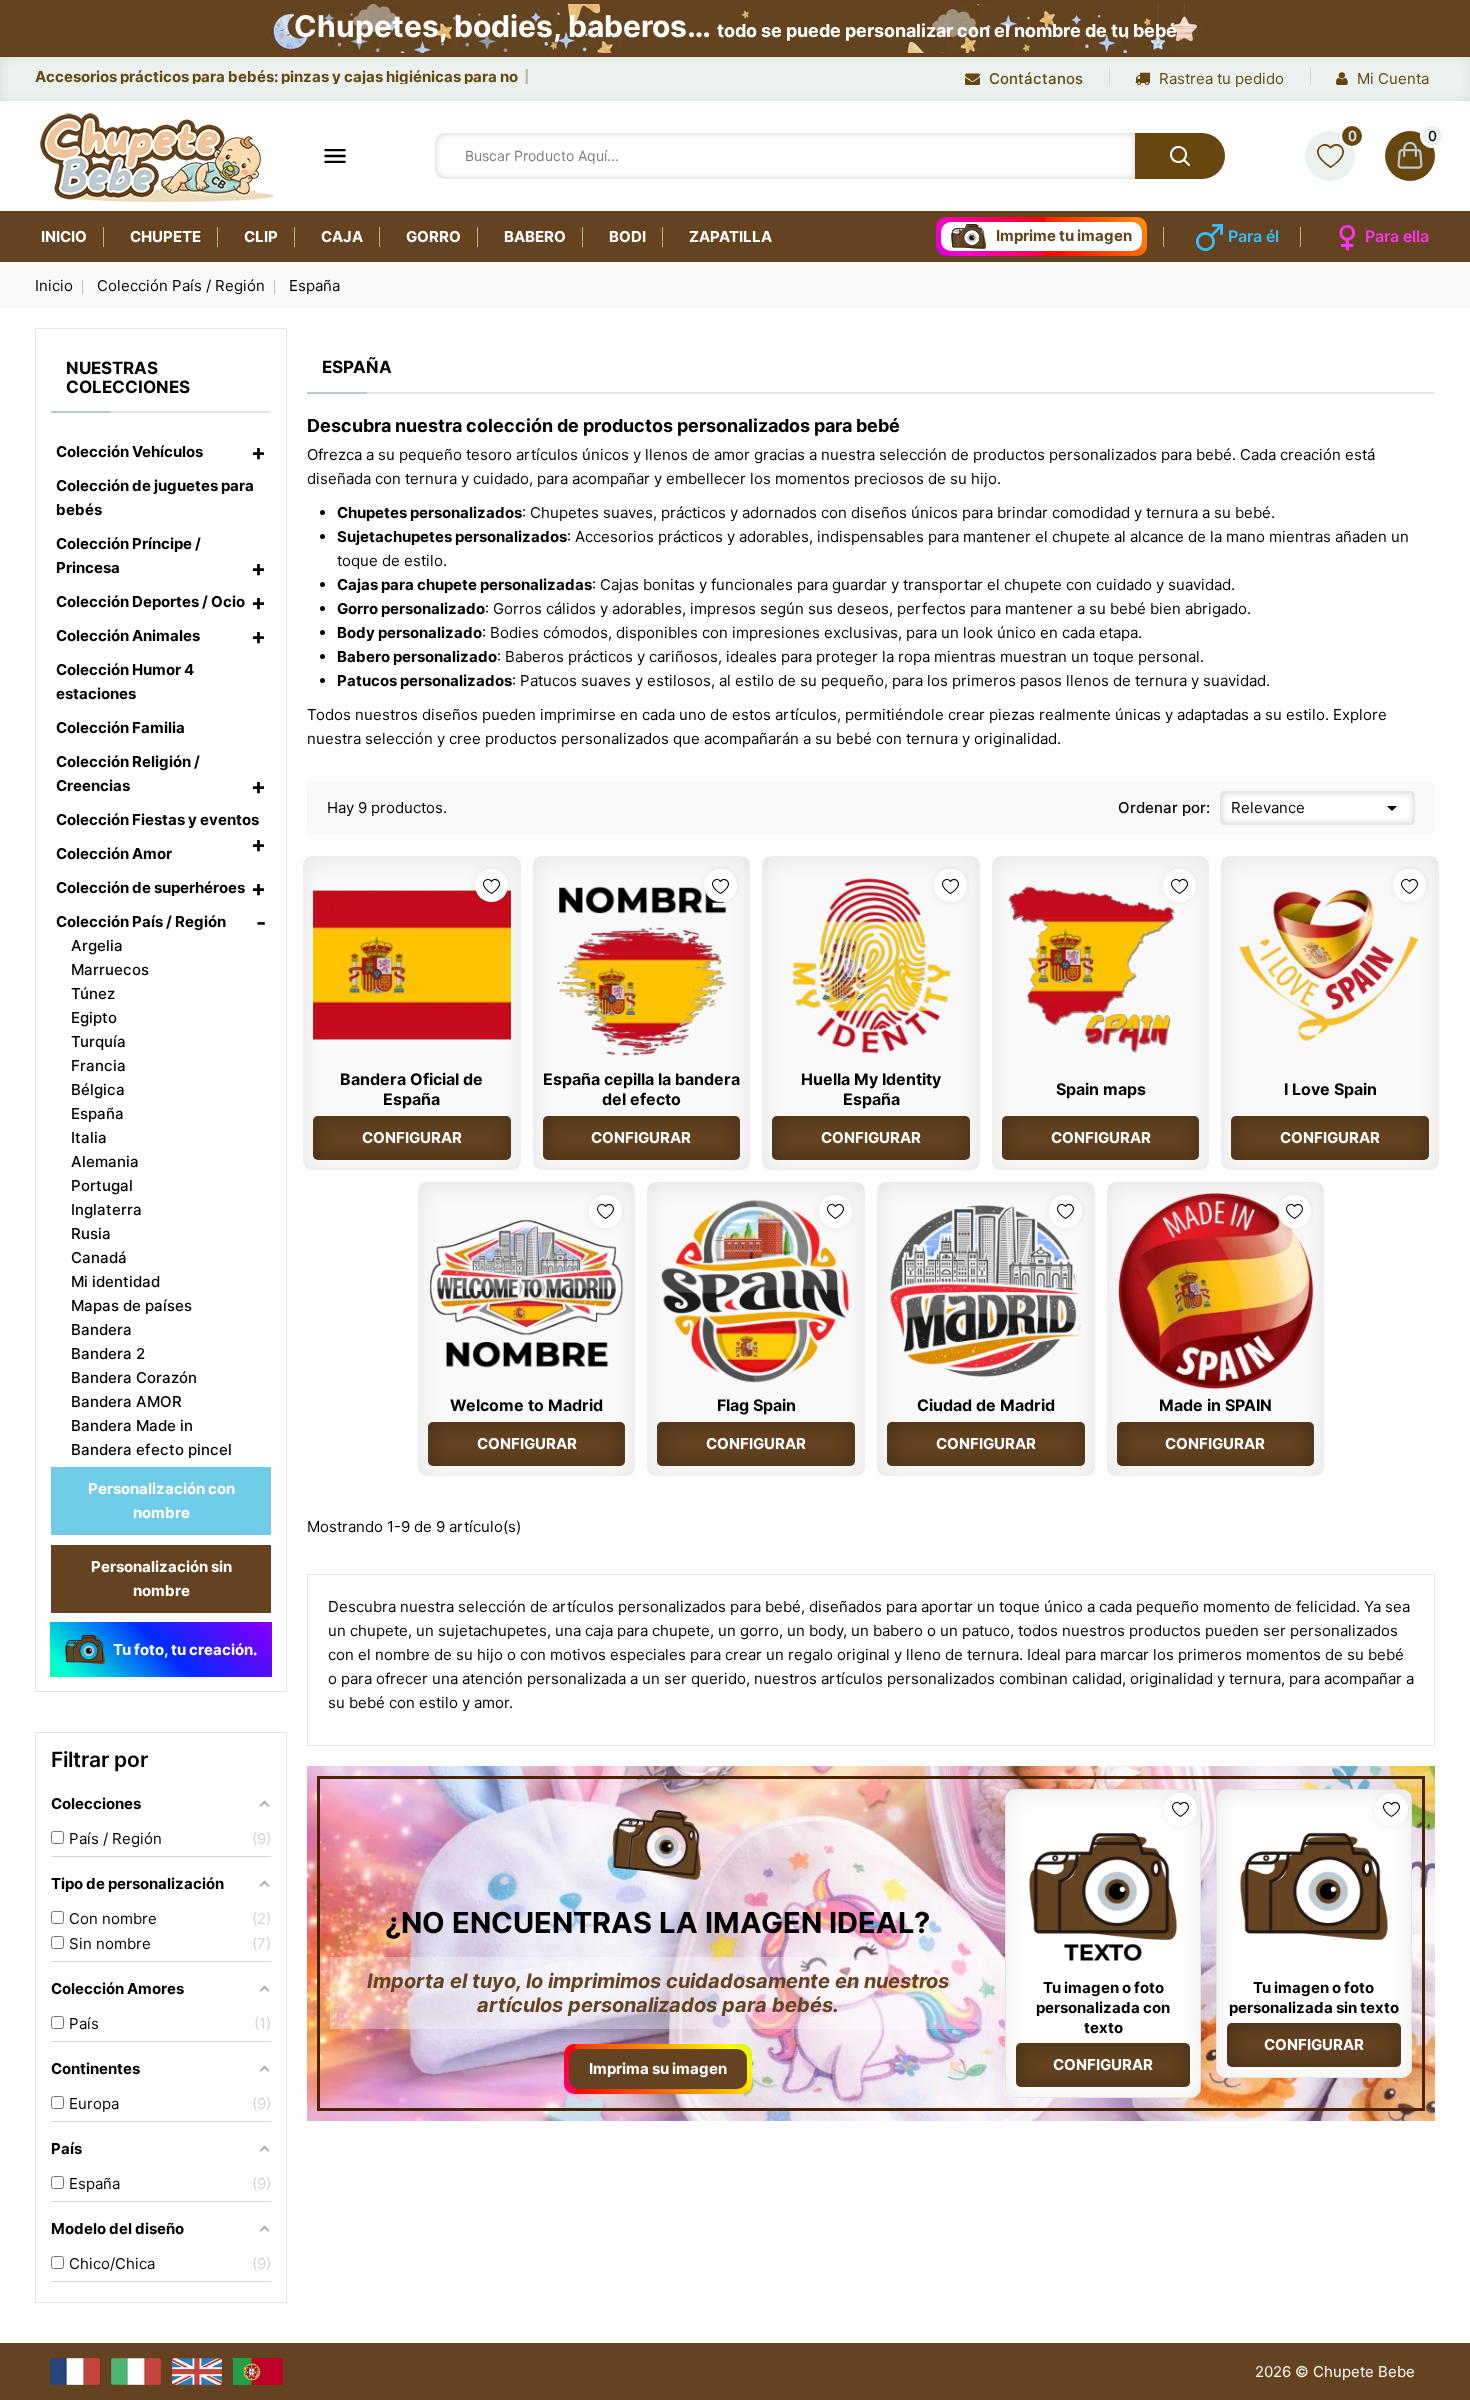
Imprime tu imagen (1064, 235)
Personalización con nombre (161, 1500)
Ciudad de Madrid (986, 1405)
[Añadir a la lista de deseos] (491, 885)
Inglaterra (106, 1209)
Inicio (64, 236)
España (97, 1113)
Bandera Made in (132, 1425)
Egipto (94, 1017)
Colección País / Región (141, 921)
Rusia (91, 1233)
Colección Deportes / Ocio (150, 601)
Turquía (98, 1041)
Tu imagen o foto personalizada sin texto (1314, 1997)
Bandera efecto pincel (151, 1449)
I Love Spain (1330, 1089)
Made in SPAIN (1215, 1405)
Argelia (97, 945)
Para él (1253, 236)
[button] (258, 452)
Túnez (93, 993)
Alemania (105, 1161)
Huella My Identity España (871, 1089)
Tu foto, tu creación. (185, 1649)
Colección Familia (120, 727)
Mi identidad (115, 1281)
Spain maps (1101, 1089)
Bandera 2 (108, 1353)
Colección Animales (128, 635)
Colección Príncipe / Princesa (128, 555)
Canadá (99, 1257)
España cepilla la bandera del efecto (641, 1089)
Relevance (1317, 808)
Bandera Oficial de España (411, 1089)
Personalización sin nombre (161, 1578)
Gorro (433, 236)
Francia (98, 1065)
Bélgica (98, 1089)
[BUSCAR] (1180, 156)
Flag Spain (756, 1405)
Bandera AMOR (126, 1401)
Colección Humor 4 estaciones (125, 681)
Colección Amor (114, 853)
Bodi (627, 236)
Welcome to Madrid (526, 1405)
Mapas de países (131, 1305)
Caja (342, 236)
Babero (535, 236)
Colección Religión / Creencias (128, 773)
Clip (261, 236)
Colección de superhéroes (150, 887)
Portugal (102, 1185)
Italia (89, 1137)
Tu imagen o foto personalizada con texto (1103, 2007)
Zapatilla (730, 236)
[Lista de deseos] (1330, 156)
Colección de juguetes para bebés (155, 497)
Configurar (412, 1137)
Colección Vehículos (129, 451)
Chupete (165, 236)
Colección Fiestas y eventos (157, 819)
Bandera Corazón (134, 1377)
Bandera (101, 1329)
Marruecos (110, 969)
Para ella (1397, 236)
